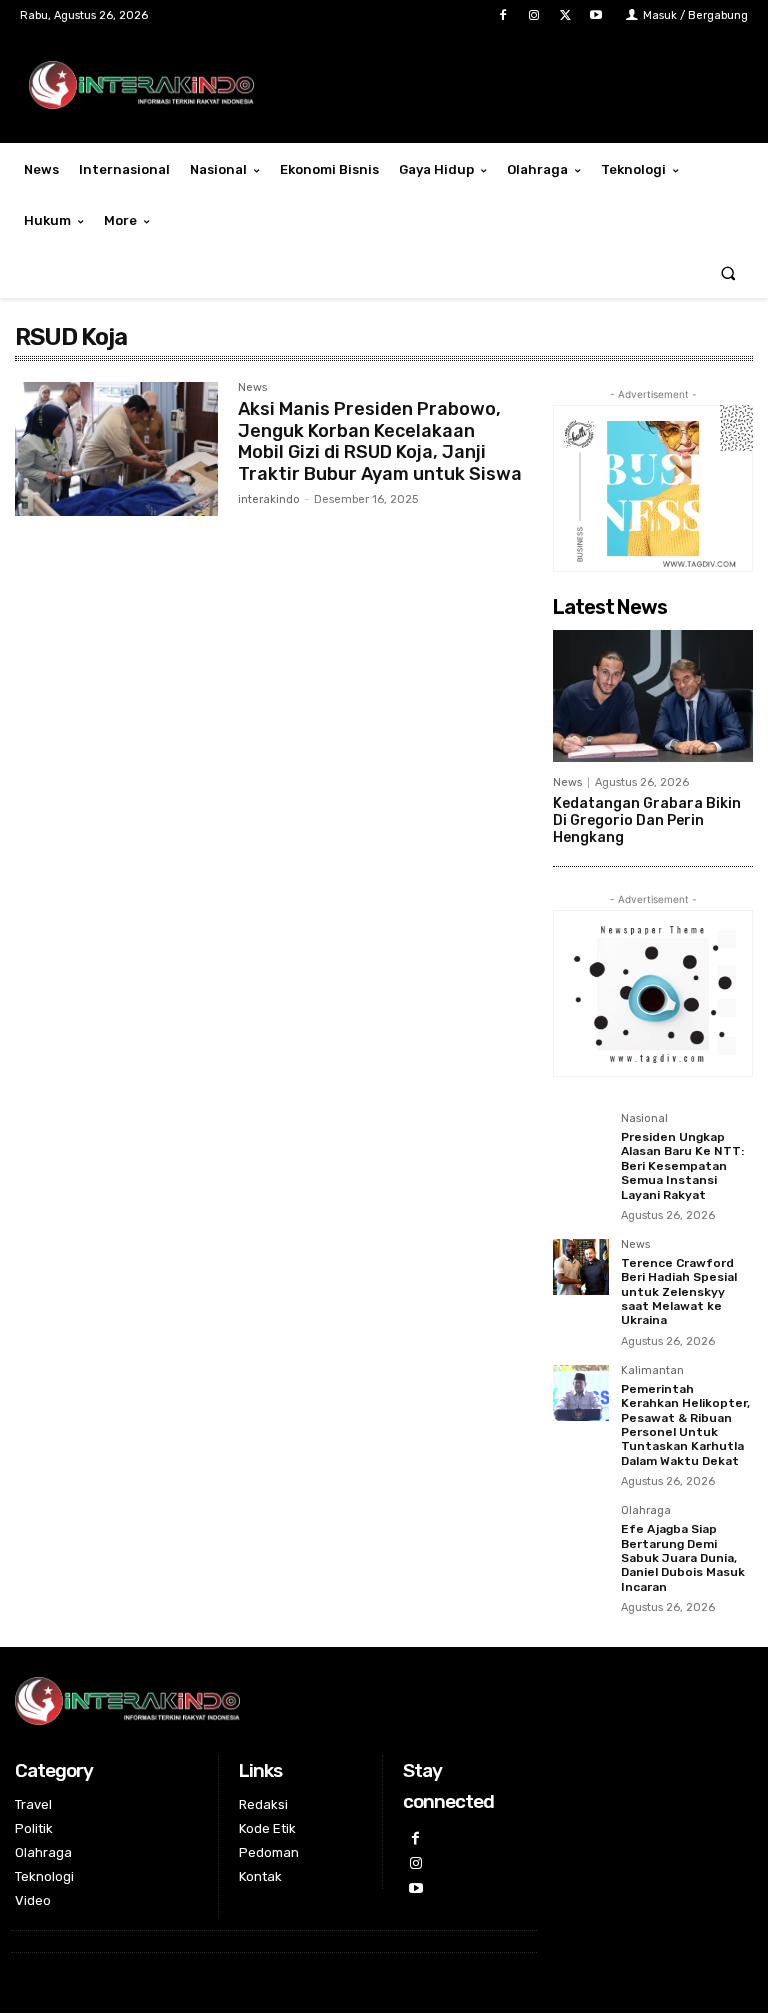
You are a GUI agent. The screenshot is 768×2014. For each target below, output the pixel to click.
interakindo (269, 499)
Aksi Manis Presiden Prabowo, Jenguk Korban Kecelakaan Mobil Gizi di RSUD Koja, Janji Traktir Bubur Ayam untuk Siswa (380, 441)
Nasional (644, 1119)
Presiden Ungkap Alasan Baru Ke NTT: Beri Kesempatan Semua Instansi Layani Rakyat (682, 1166)
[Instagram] (533, 15)
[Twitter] (565, 15)
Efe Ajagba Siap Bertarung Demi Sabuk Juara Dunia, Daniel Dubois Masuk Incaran (683, 1558)
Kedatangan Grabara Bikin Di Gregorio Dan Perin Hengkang (647, 820)
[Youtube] (596, 15)
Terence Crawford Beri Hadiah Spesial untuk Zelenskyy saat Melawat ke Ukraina (679, 1292)
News (252, 388)
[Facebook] (502, 15)
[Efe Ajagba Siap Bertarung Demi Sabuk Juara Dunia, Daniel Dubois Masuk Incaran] (581, 1533)
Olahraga (646, 1511)
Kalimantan (652, 1371)
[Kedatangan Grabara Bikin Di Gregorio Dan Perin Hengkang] (653, 696)
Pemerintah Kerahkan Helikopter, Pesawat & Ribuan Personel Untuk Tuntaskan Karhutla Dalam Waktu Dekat (685, 1425)
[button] (728, 272)
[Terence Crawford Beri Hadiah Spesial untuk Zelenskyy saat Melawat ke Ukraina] (581, 1267)
